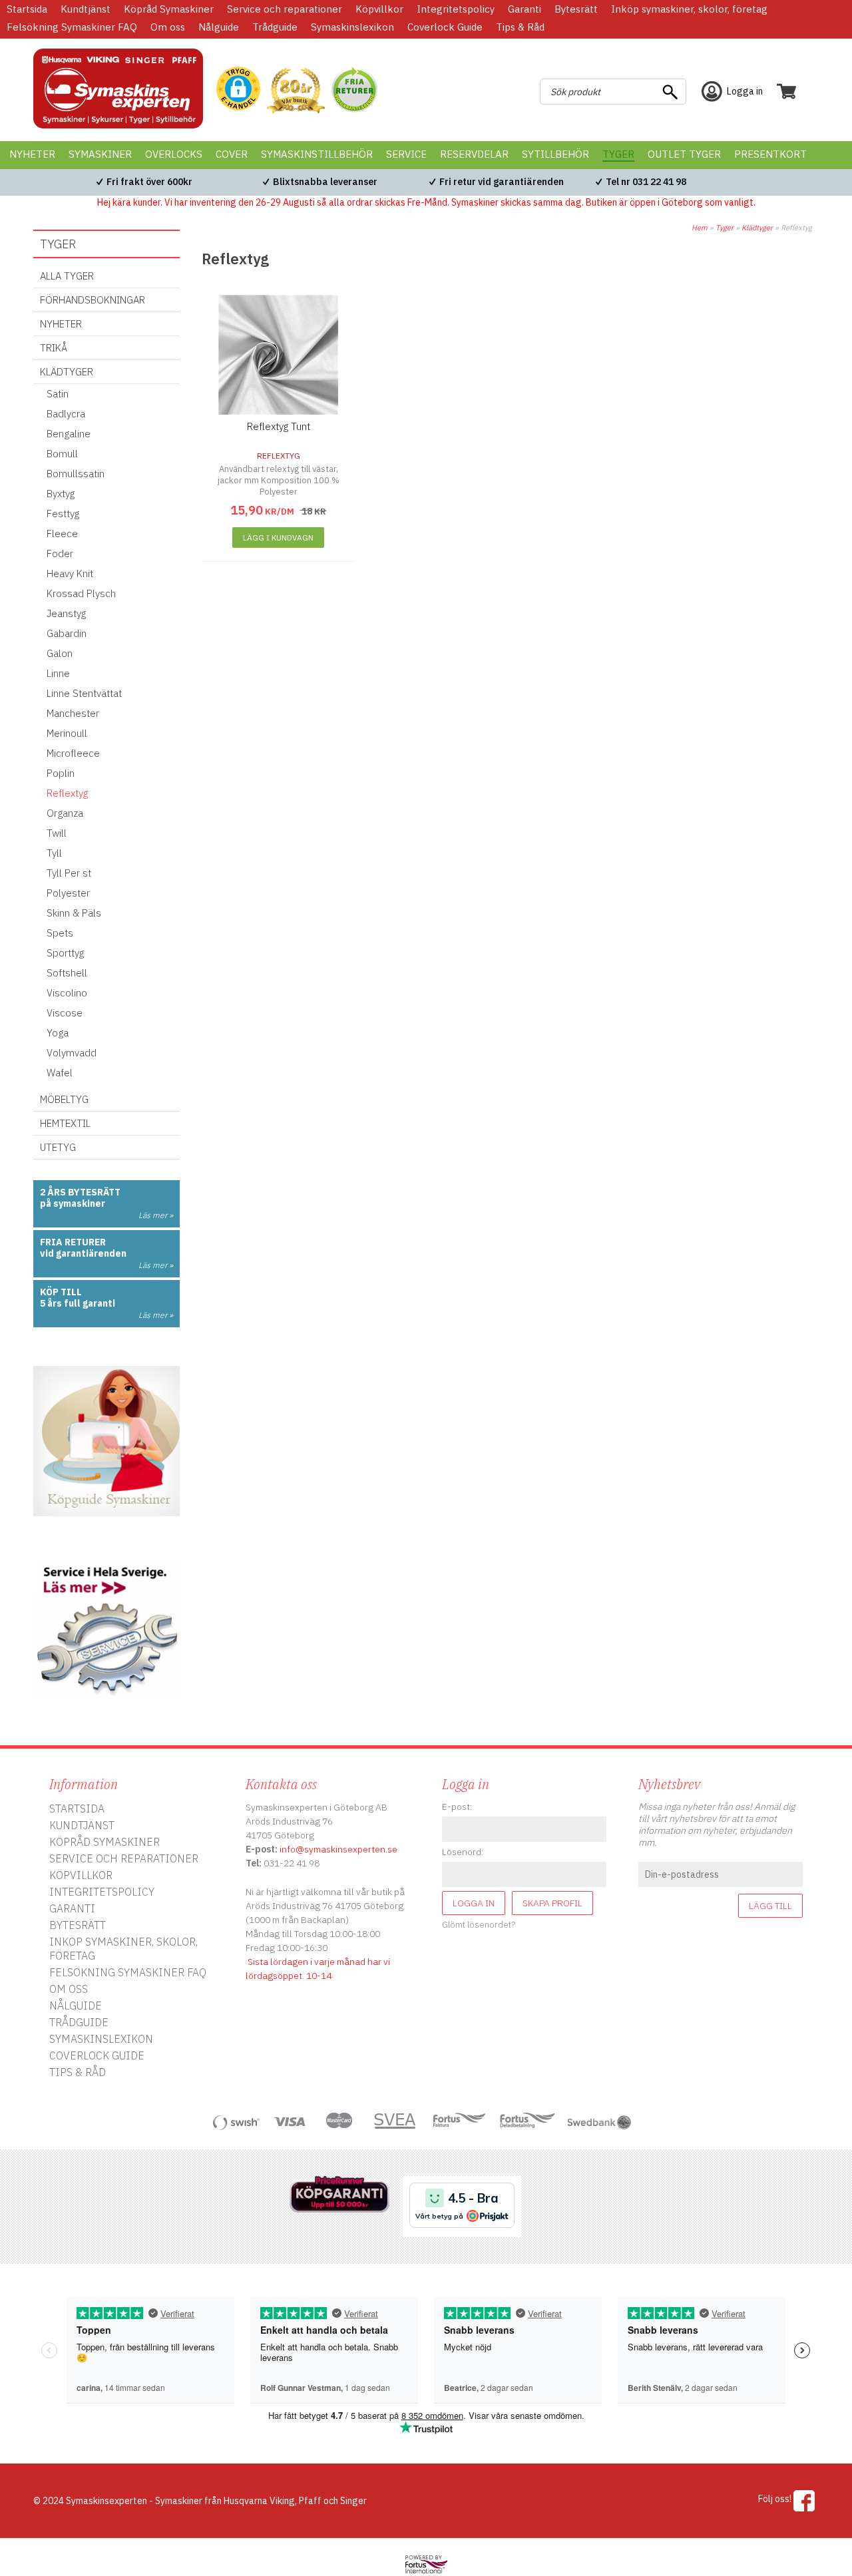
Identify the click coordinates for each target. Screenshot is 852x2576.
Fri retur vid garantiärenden (502, 182)
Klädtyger (757, 228)
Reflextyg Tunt (279, 426)
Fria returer (73, 1242)
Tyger (725, 228)
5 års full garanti (78, 1303)
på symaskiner (73, 1203)
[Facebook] (804, 2501)
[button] (238, 90)
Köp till (61, 1292)
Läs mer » (156, 1215)
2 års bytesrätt (80, 1192)
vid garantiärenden (83, 1253)
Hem (700, 228)
